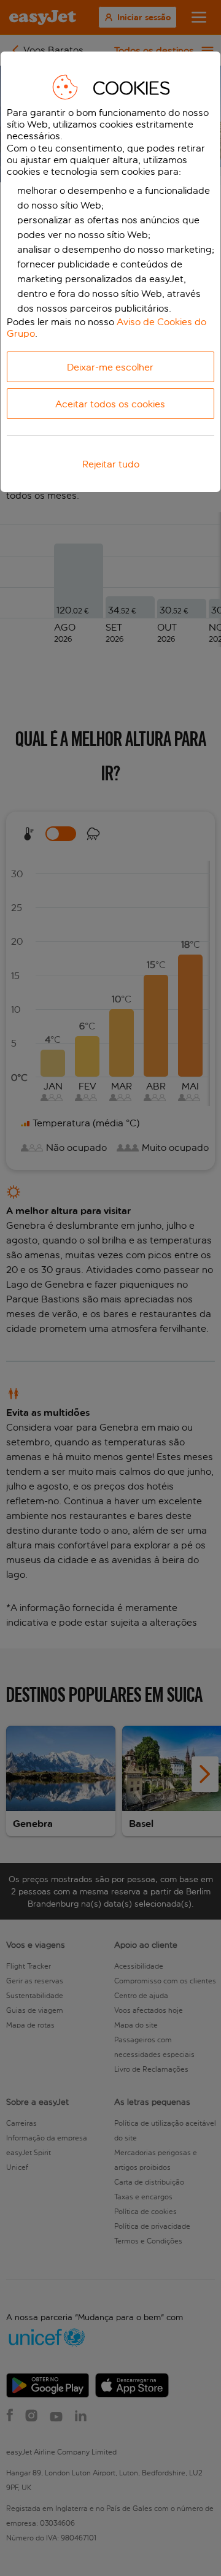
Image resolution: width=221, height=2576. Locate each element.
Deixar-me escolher (110, 367)
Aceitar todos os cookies (110, 404)
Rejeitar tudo (111, 464)
